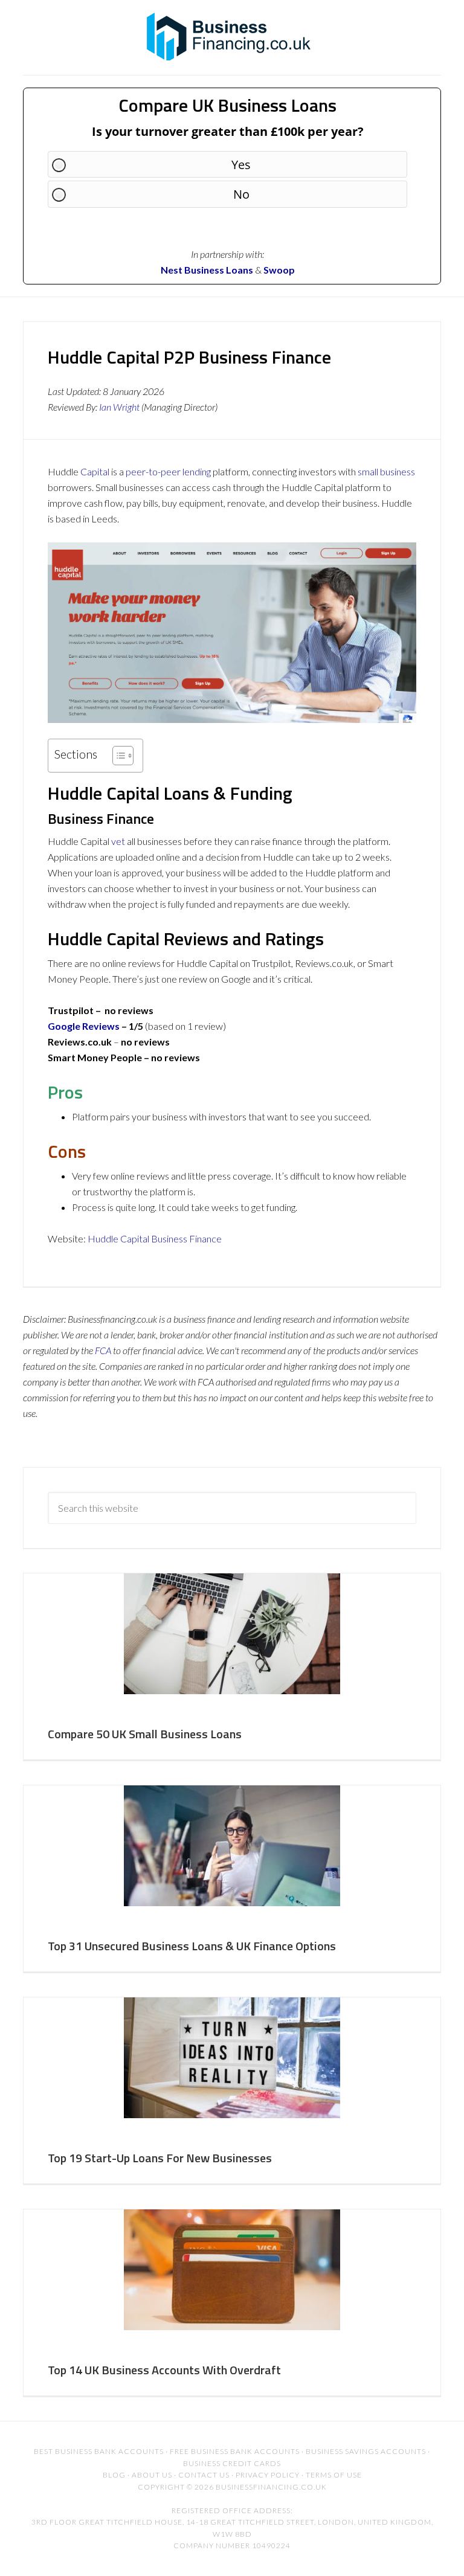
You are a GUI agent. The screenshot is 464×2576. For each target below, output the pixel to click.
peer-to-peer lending (168, 471)
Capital (95, 471)
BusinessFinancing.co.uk (232, 36)
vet (118, 841)
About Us (152, 2475)
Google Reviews (84, 1026)
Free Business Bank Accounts (235, 2451)
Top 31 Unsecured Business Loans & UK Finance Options (192, 1946)
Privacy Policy (268, 2475)
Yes (241, 165)
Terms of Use (334, 2475)
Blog (114, 2475)
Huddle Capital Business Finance (155, 1238)
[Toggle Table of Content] (117, 756)
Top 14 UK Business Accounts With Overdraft (164, 2370)
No (241, 194)
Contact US (204, 2475)
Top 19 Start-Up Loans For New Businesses (160, 2158)
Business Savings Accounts (366, 2451)
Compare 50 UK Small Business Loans (145, 1734)
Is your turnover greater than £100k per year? (228, 131)
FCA (103, 1350)
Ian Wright (119, 407)
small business (386, 471)
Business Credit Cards (232, 2463)
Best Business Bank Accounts (99, 2451)
